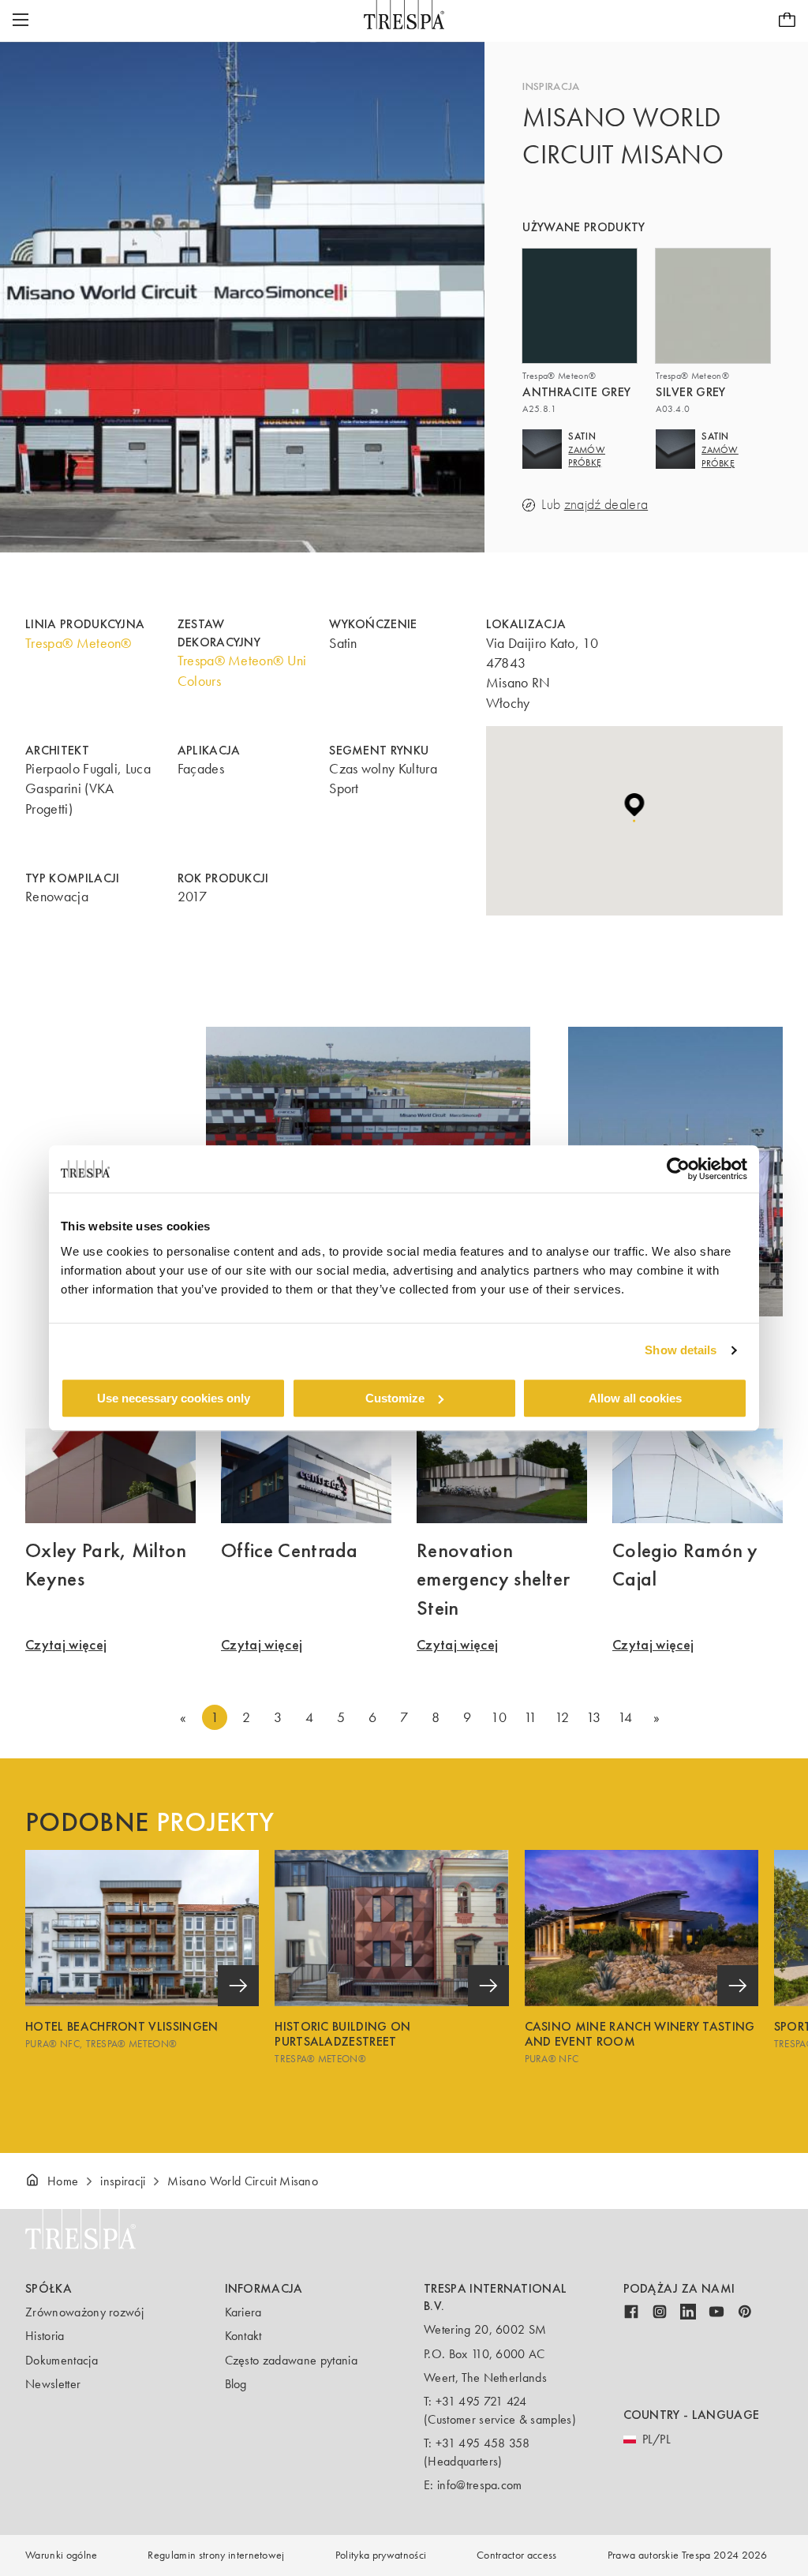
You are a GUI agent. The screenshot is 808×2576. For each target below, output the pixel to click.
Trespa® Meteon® (79, 643)
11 (531, 1717)
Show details (681, 1350)
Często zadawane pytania (291, 2360)
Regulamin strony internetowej (216, 2555)
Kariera (243, 2312)
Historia (45, 2336)
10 (499, 1717)
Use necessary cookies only (174, 1398)
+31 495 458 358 (483, 2443)
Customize (395, 1398)
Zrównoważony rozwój (84, 2312)
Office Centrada (290, 1550)
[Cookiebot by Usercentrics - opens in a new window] (678, 1169)
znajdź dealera (606, 505)
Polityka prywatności (381, 2555)
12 (562, 1717)
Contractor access (516, 2555)
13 (594, 1717)
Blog (236, 2384)
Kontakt (243, 2336)
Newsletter (53, 2384)
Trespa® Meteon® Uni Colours (242, 670)
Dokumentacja (62, 2360)
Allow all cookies (635, 1398)
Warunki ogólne (61, 2555)
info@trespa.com (480, 2485)
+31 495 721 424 (481, 2401)
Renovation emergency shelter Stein (493, 1579)
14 (625, 1717)
